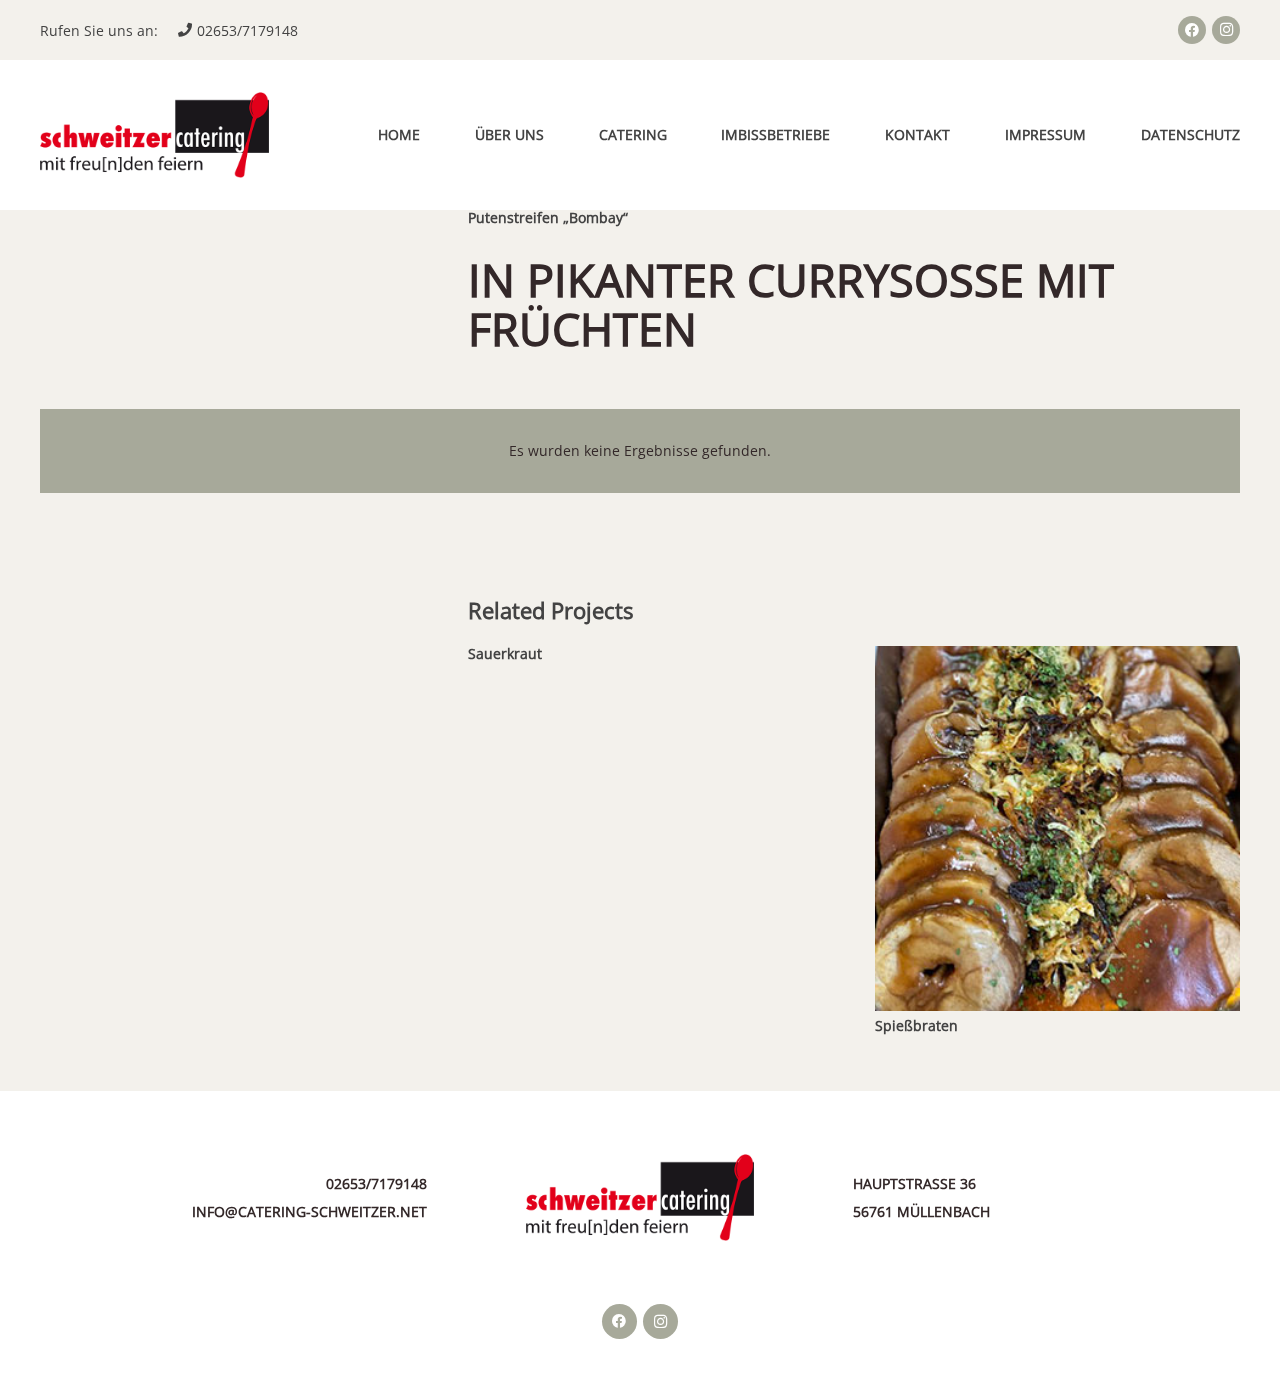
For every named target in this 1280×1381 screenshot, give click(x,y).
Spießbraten (916, 1025)
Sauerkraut (505, 653)
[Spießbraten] (1057, 659)
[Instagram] (1226, 30)
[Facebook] (1192, 30)
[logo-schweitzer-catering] (154, 135)
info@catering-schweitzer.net (309, 1211)
